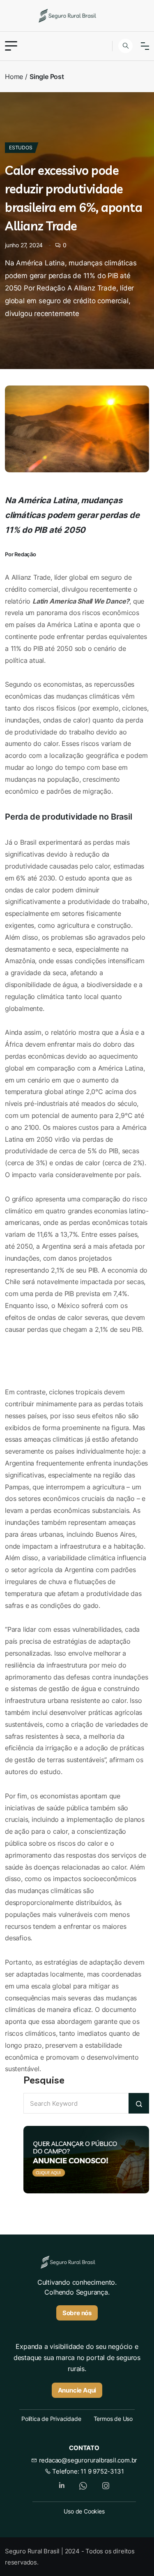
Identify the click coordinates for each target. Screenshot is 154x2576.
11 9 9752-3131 (102, 2471)
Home (14, 77)
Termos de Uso (113, 2419)
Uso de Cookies (84, 2511)
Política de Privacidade (51, 2419)
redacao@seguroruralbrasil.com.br (87, 2460)
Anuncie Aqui (77, 2390)
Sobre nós (77, 2313)
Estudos (21, 147)
